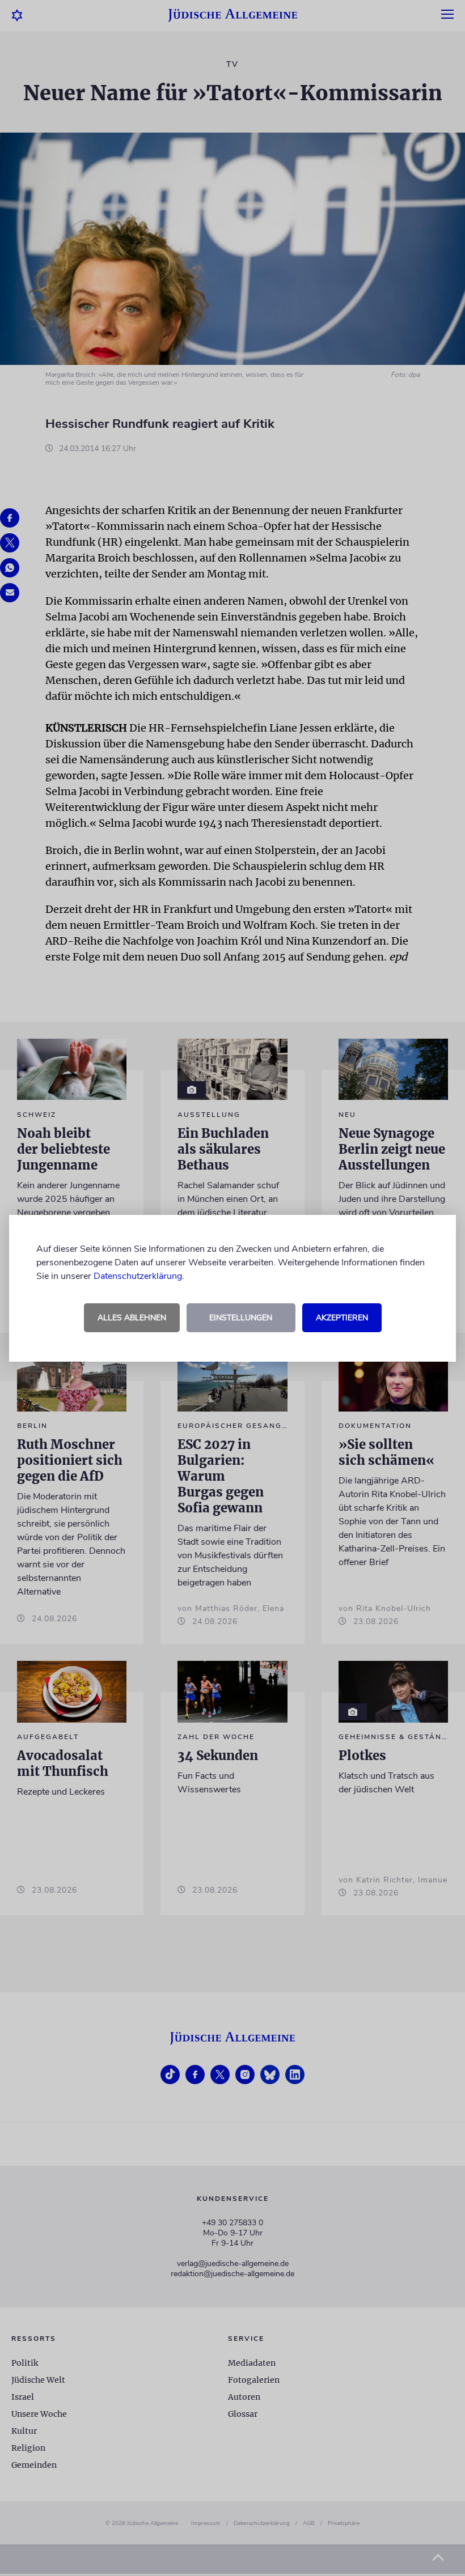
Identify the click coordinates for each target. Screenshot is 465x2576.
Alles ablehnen (132, 1318)
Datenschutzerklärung (138, 1276)
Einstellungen (241, 1318)
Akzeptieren (342, 1318)
